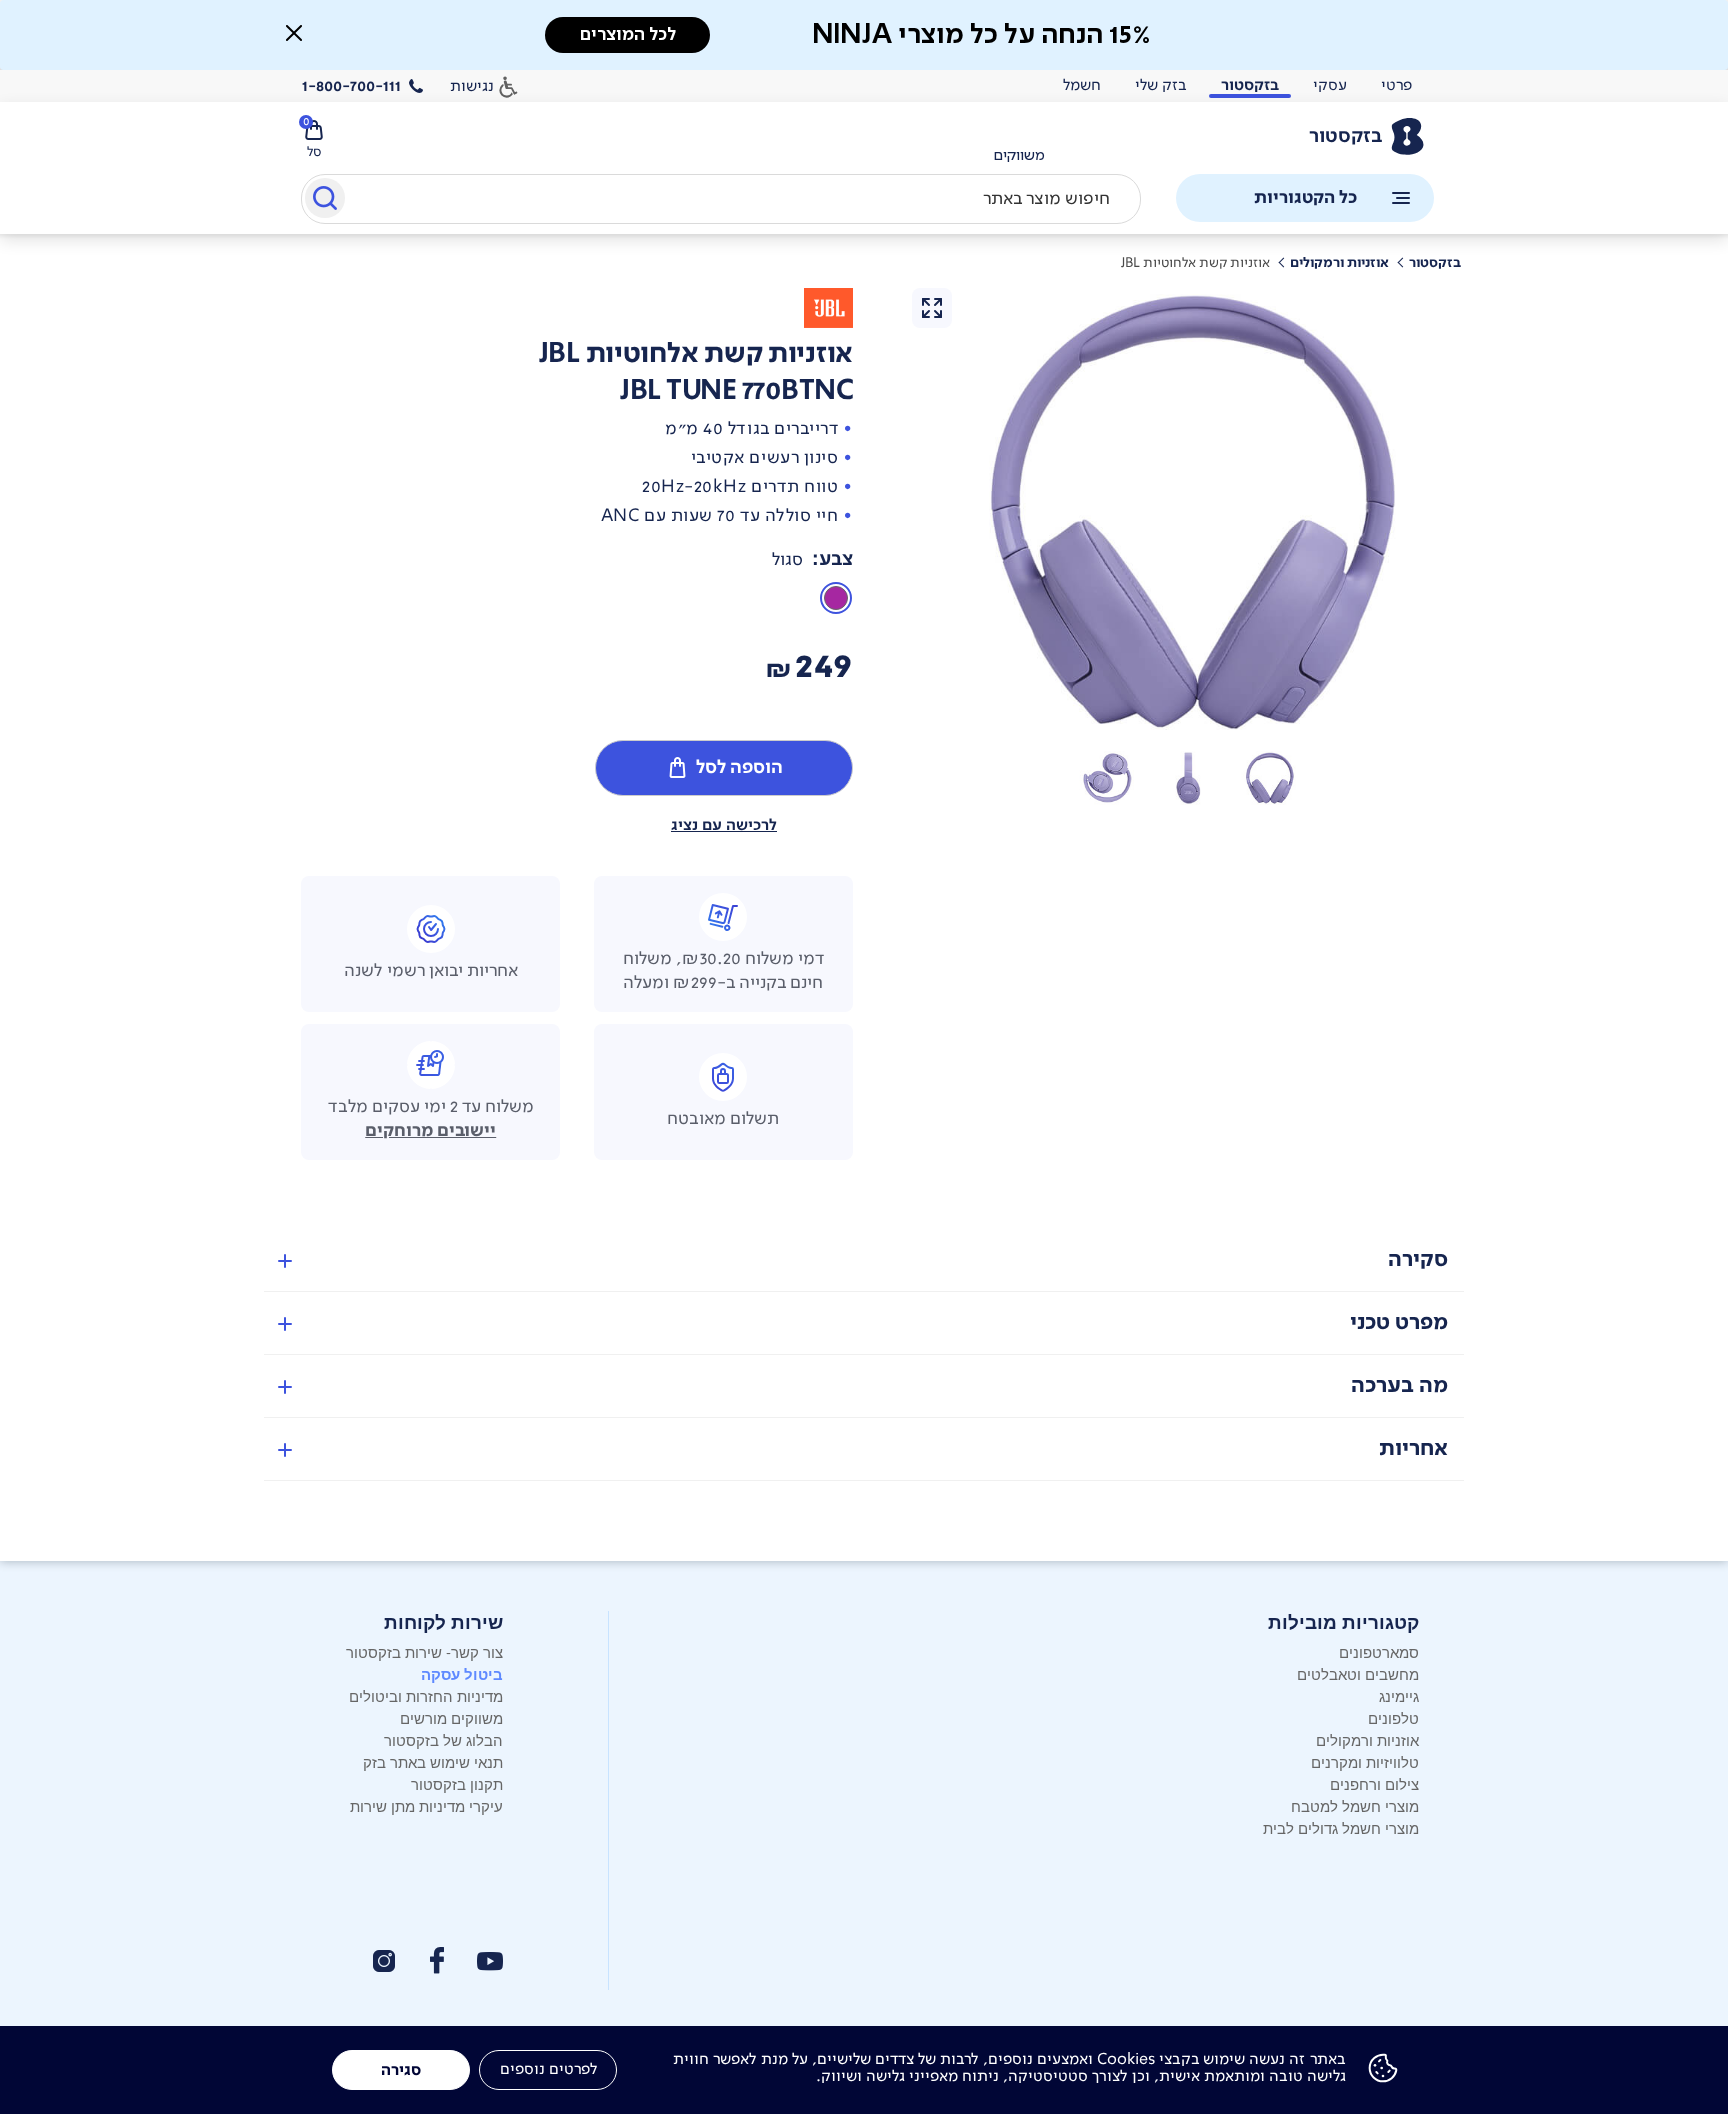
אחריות (1413, 1448)
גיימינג (1399, 1695)
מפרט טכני (1399, 1322)
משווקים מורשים (451, 1717)
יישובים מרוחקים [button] (430, 1131)
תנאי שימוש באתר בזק (433, 1761)
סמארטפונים (1379, 1651)
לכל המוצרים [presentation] (628, 34)
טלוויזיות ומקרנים (1365, 1761)
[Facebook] (436, 1960)
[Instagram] (384, 1961)
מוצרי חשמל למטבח (1355, 1805)
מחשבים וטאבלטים (1358, 1673)
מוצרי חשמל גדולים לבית (1341, 1827)
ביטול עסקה (462, 1674)
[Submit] (323, 202)
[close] (294, 33)
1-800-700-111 (351, 86)
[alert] (1019, 156)
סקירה (1418, 1259)
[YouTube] (490, 1961)
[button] (1269, 778)
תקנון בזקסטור (457, 1783)
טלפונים (1393, 1717)
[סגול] (836, 598)
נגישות (472, 85)
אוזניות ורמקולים (1367, 1739)
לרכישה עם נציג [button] (724, 825)
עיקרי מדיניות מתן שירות (426, 1805)
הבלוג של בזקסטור (443, 1739)
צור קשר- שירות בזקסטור (424, 1651)
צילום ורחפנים (1374, 1783)
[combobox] (721, 199)
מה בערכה (1399, 1385)
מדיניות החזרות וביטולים (426, 1695)
